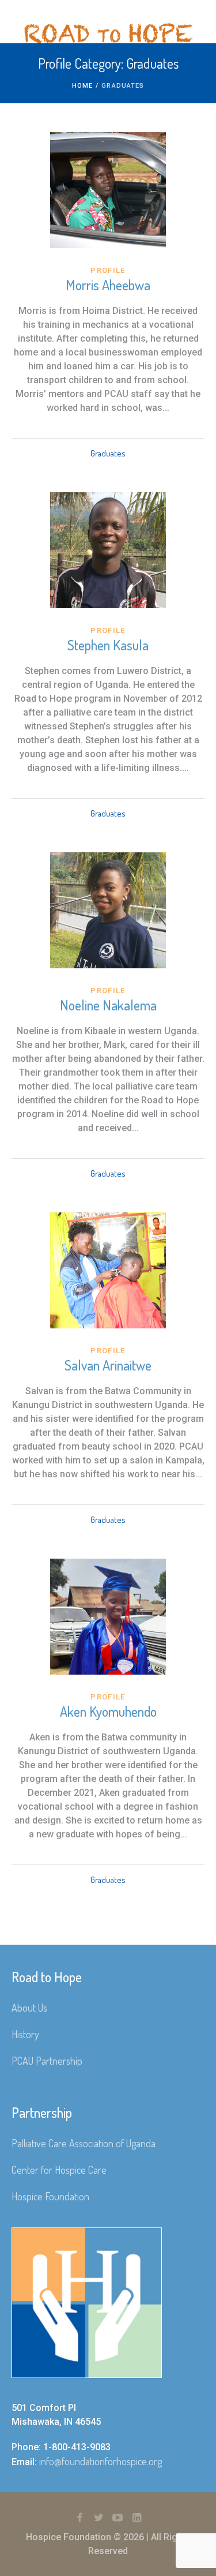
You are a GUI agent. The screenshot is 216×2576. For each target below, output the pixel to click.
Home (82, 86)
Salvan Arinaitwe (108, 1365)
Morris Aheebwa (108, 285)
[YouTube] (118, 2518)
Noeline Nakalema (108, 1005)
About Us (29, 2008)
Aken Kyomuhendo (108, 1711)
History (25, 2034)
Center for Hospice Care (59, 2170)
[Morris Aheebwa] (108, 190)
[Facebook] (79, 2518)
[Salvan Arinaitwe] (108, 1270)
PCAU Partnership (47, 2061)
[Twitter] (98, 2518)
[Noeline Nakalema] (108, 910)
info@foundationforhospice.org (101, 2461)
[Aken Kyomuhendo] (108, 1617)
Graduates (108, 453)
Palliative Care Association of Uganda (84, 2143)
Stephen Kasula (108, 645)
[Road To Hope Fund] (108, 33)
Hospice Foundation (50, 2196)
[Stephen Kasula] (108, 550)
